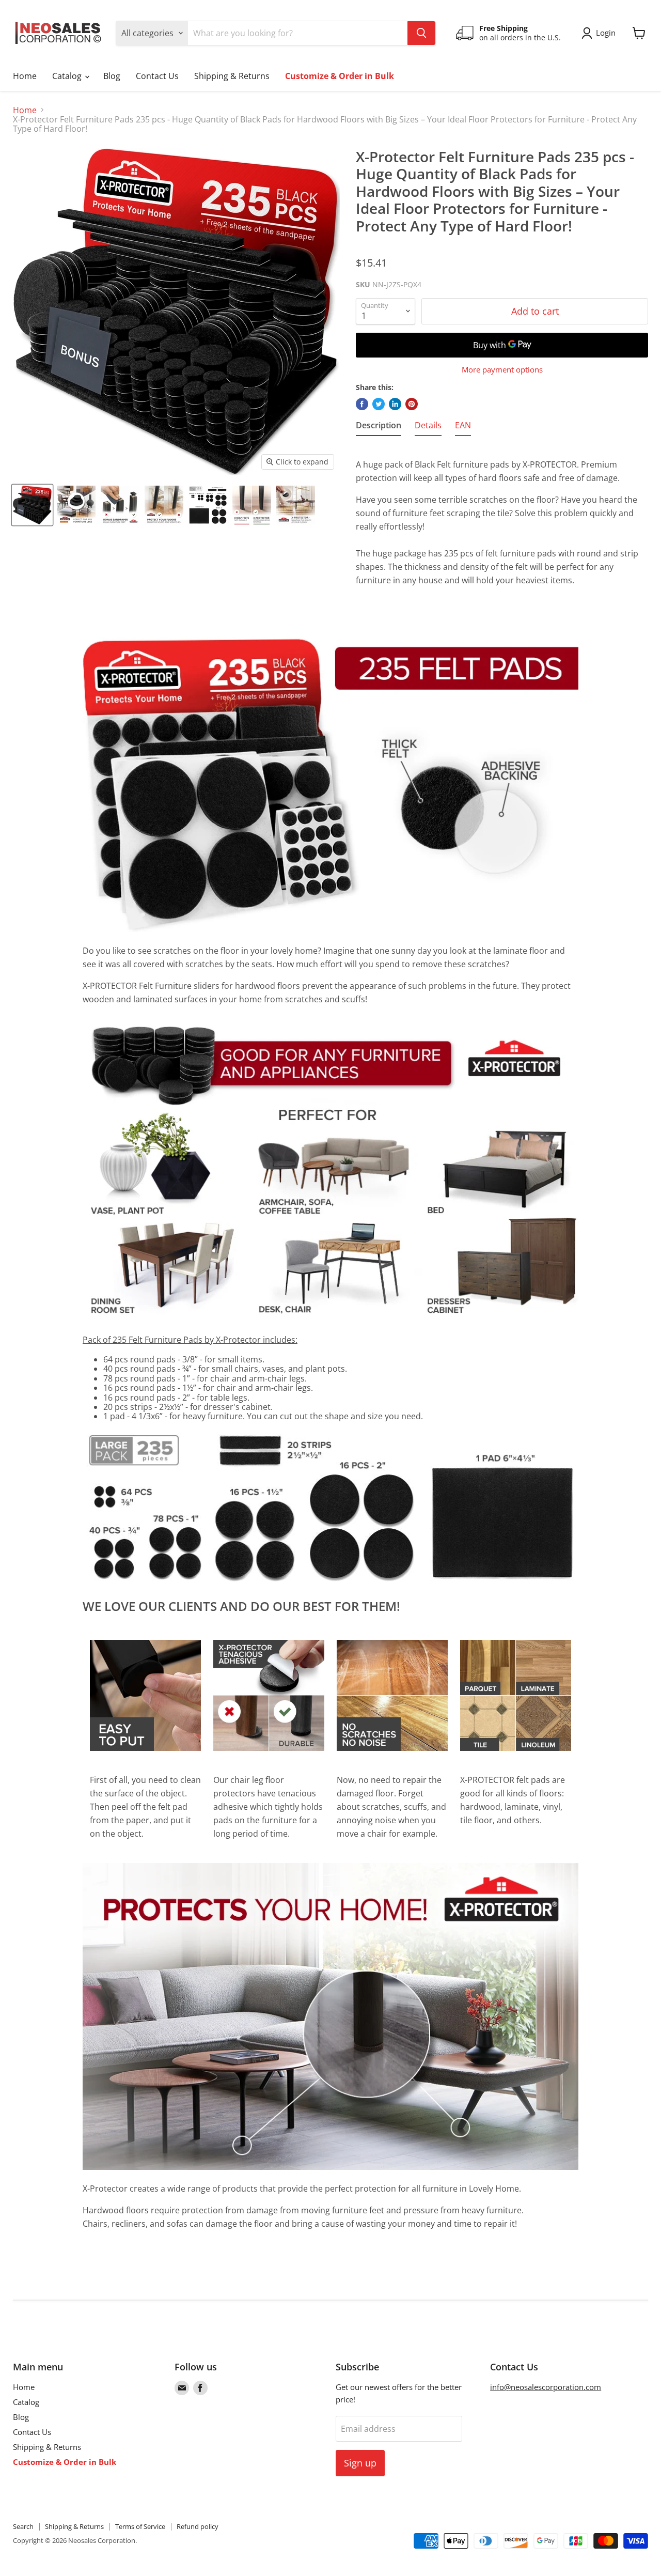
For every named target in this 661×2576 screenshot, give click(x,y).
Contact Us (157, 76)
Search (23, 2526)
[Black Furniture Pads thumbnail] (252, 505)
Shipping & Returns (232, 76)
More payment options (502, 370)
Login (606, 33)
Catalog (68, 76)
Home (25, 76)
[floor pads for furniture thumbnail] (32, 505)
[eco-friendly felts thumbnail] (208, 505)
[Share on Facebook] (362, 404)
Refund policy (198, 2526)
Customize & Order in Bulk (340, 76)
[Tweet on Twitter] (379, 404)
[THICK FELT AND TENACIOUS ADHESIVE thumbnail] (120, 505)
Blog (112, 76)
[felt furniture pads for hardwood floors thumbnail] (164, 505)
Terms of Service (140, 2526)
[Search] (421, 33)
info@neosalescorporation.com (546, 2387)
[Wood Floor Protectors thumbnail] (296, 505)
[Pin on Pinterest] (412, 404)
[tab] (379, 427)
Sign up (360, 2463)
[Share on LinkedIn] (395, 404)
